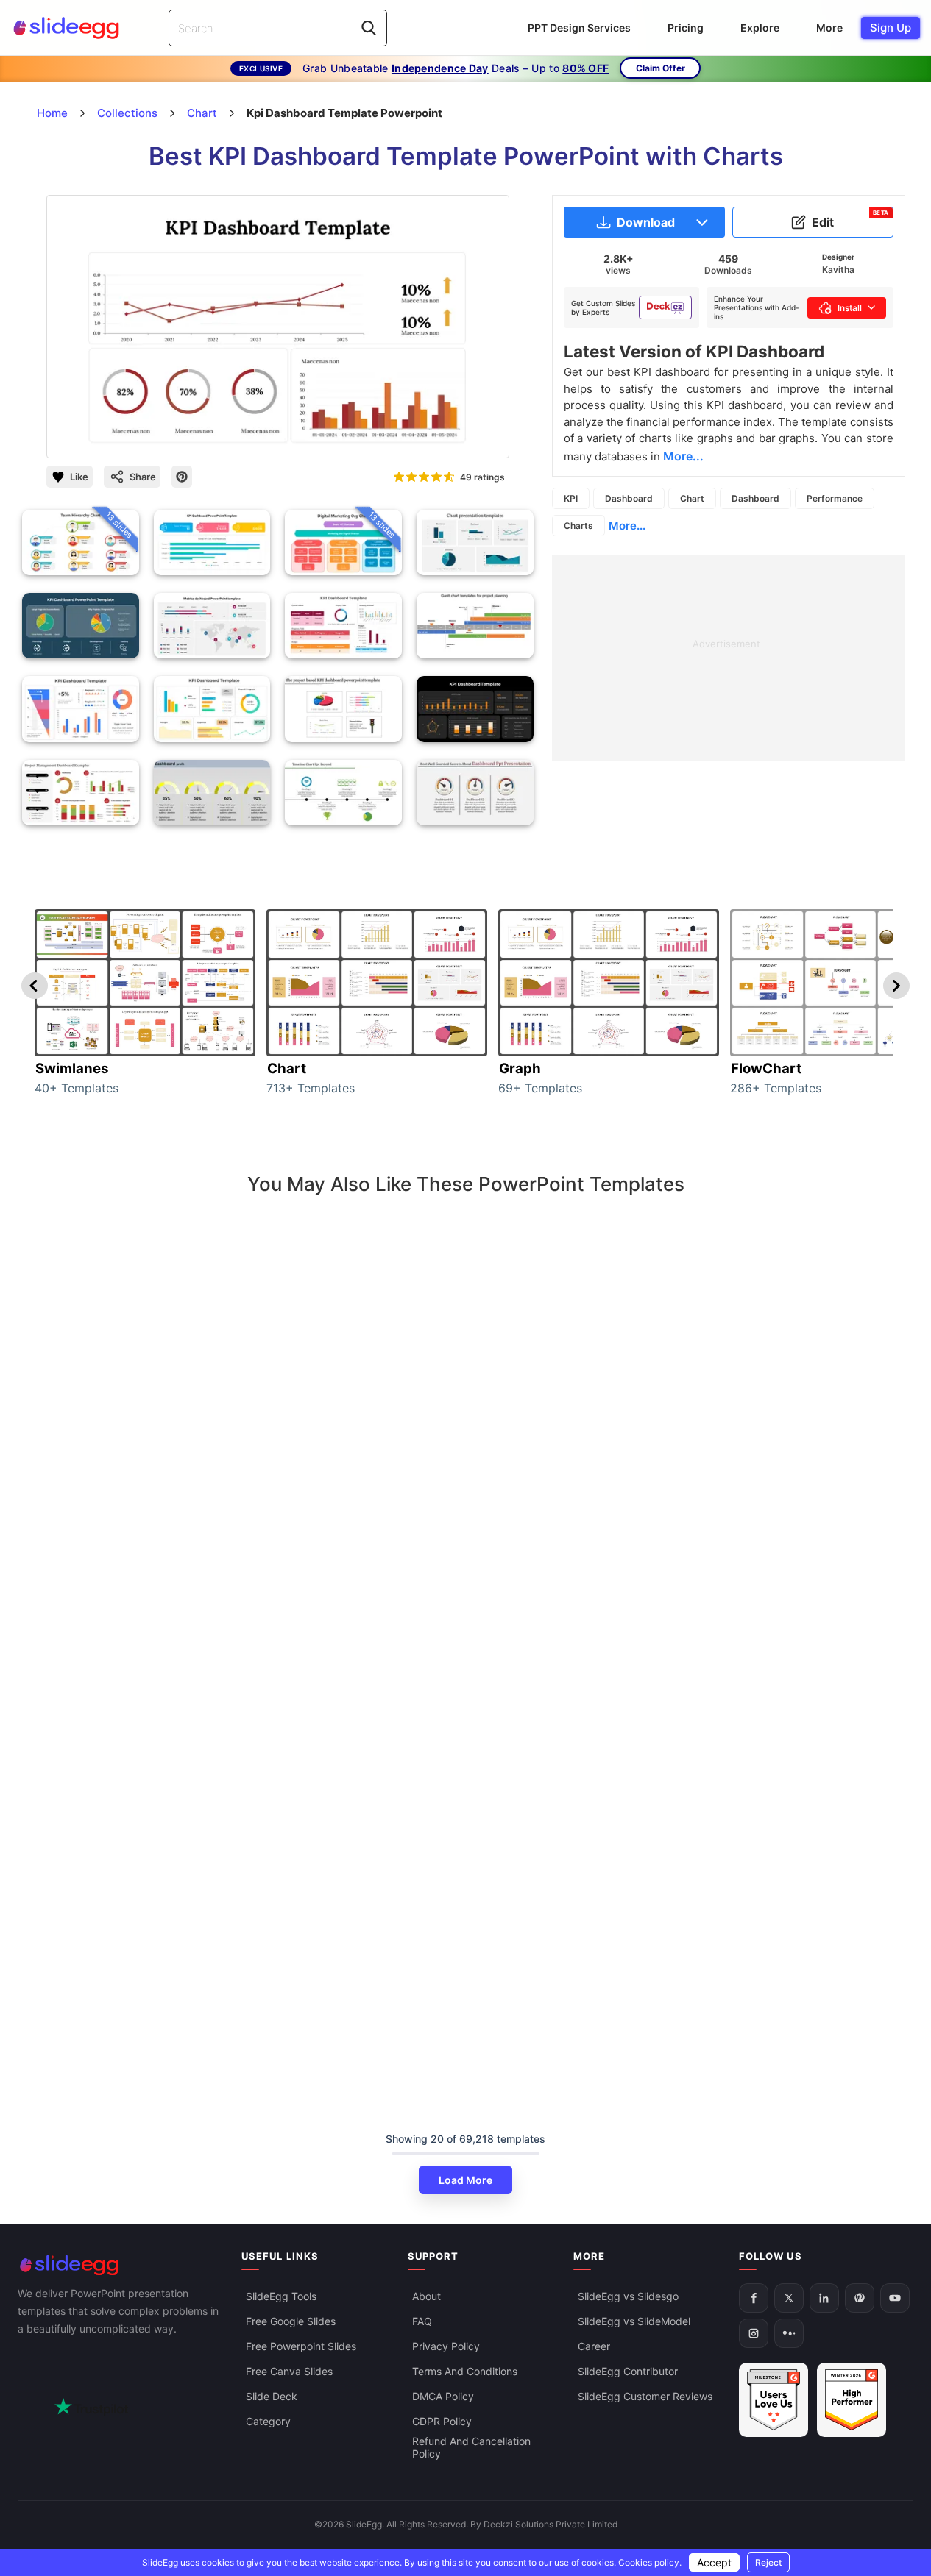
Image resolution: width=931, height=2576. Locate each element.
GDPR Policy (442, 2421)
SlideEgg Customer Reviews (645, 2396)
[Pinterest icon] (182, 477)
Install (850, 308)
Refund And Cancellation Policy (471, 2447)
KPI (571, 498)
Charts (578, 526)
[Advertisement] (729, 658)
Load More (465, 2180)
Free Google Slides (291, 2321)
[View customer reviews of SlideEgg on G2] (852, 2400)
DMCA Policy (443, 2396)
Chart (692, 498)
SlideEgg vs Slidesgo (628, 2296)
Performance (835, 498)
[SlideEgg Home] (119, 2265)
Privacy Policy (446, 2346)
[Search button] (369, 28)
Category (268, 2421)
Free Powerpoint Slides (301, 2346)
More (829, 28)
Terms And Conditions (465, 2371)
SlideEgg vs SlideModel (634, 2321)
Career (594, 2346)
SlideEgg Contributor (628, 2371)
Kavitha (838, 270)
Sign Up (891, 28)
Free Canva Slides (289, 2371)
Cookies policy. (650, 2562)
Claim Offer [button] (661, 68)
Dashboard (629, 498)
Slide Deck (272, 2396)
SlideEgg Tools (281, 2296)
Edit (850, 219)
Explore (760, 28)
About (426, 2296)
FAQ (422, 2321)
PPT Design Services (579, 28)
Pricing (686, 28)
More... (627, 526)
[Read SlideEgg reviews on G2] (774, 2400)
